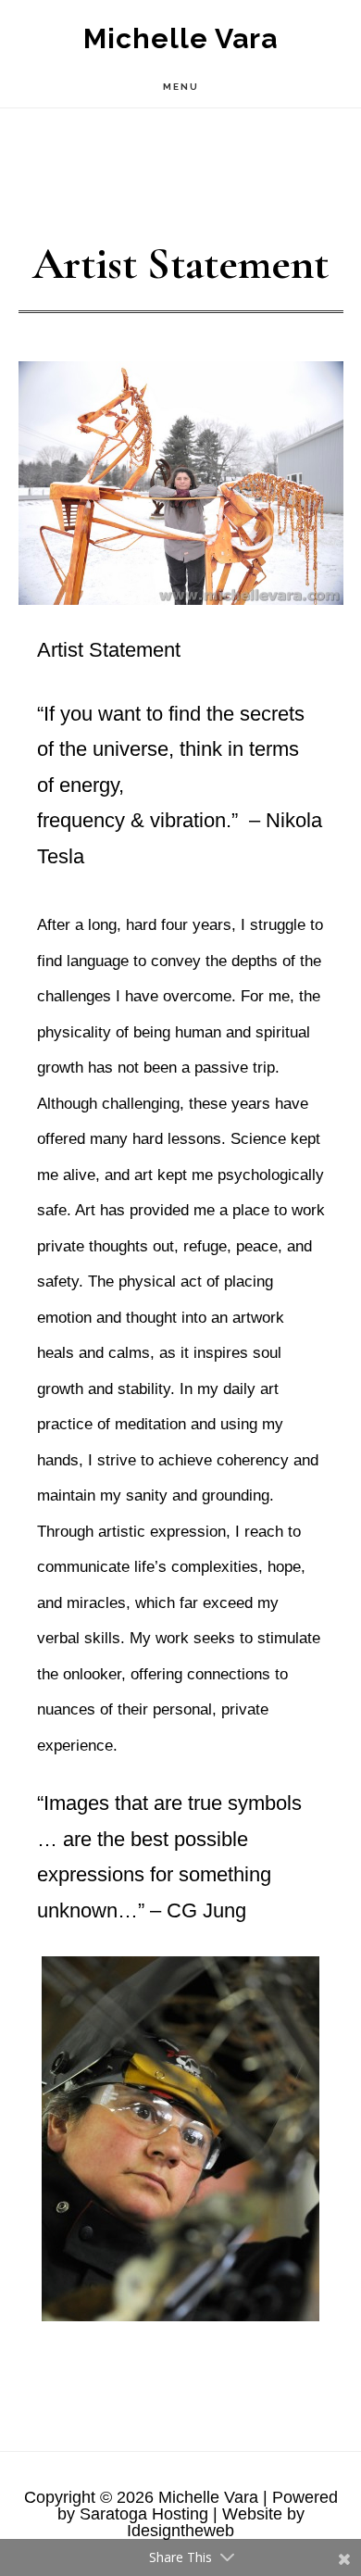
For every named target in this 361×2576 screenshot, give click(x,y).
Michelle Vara (180, 38)
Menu (181, 87)
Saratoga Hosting (144, 2514)
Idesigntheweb (180, 2531)
